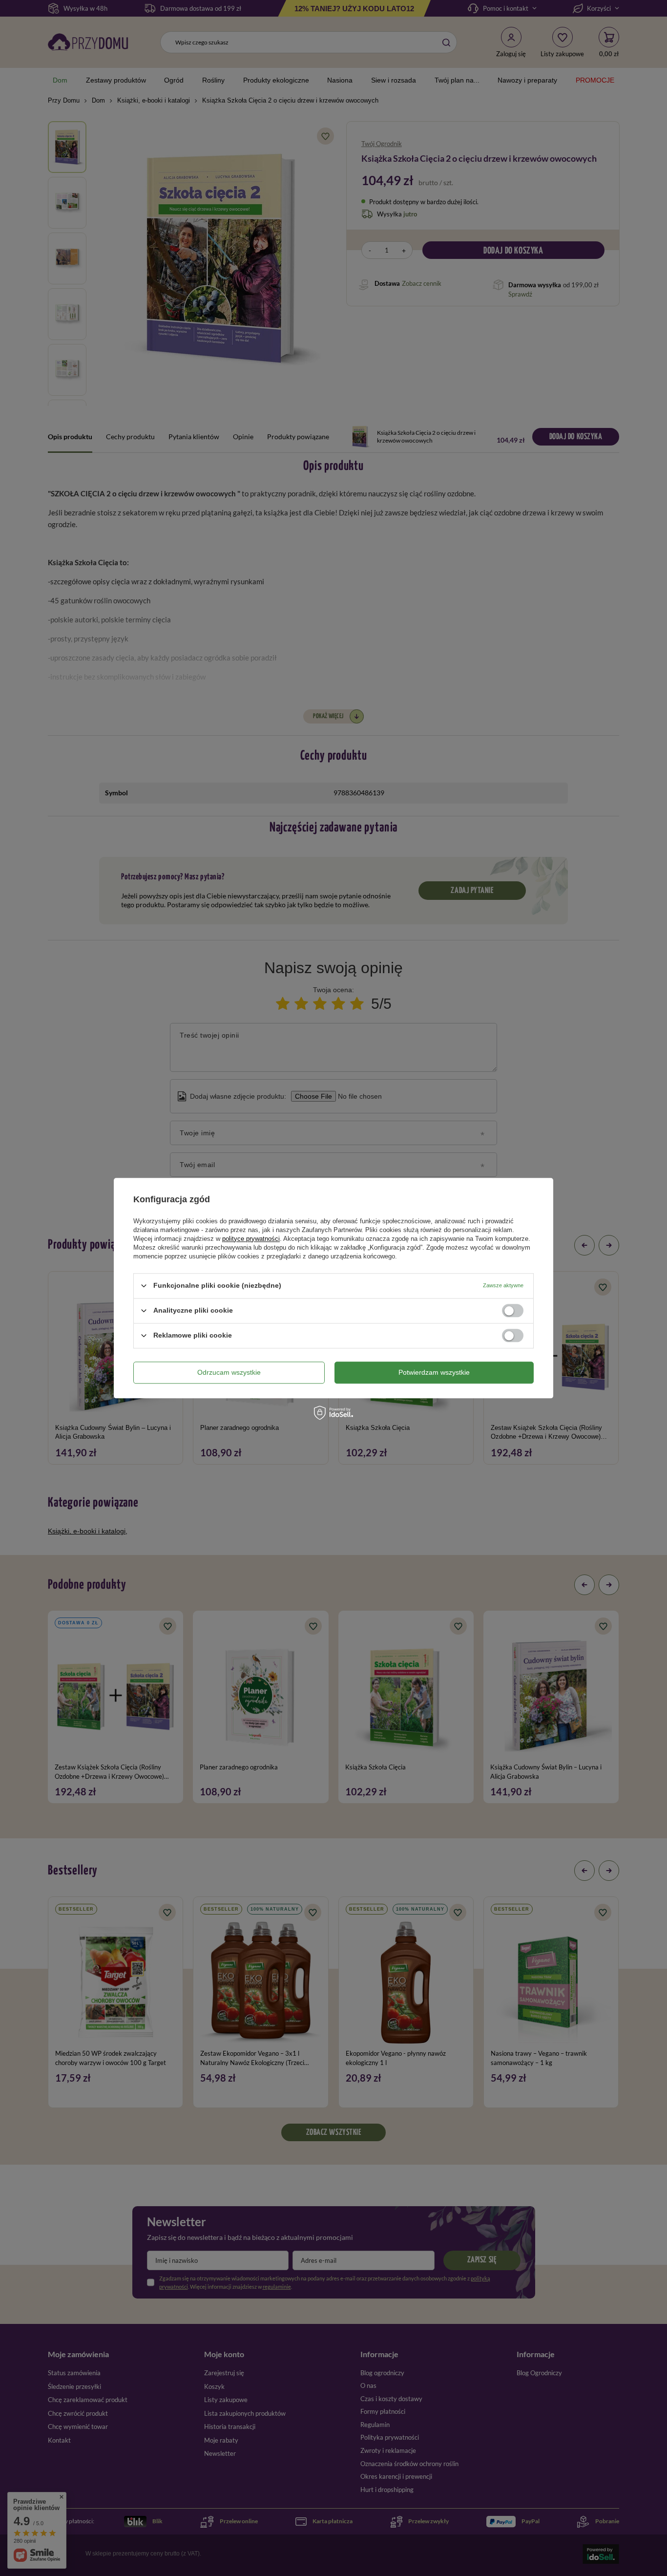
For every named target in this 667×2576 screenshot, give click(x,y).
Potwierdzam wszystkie (434, 1372)
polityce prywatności (251, 1239)
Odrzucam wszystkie (229, 1372)
